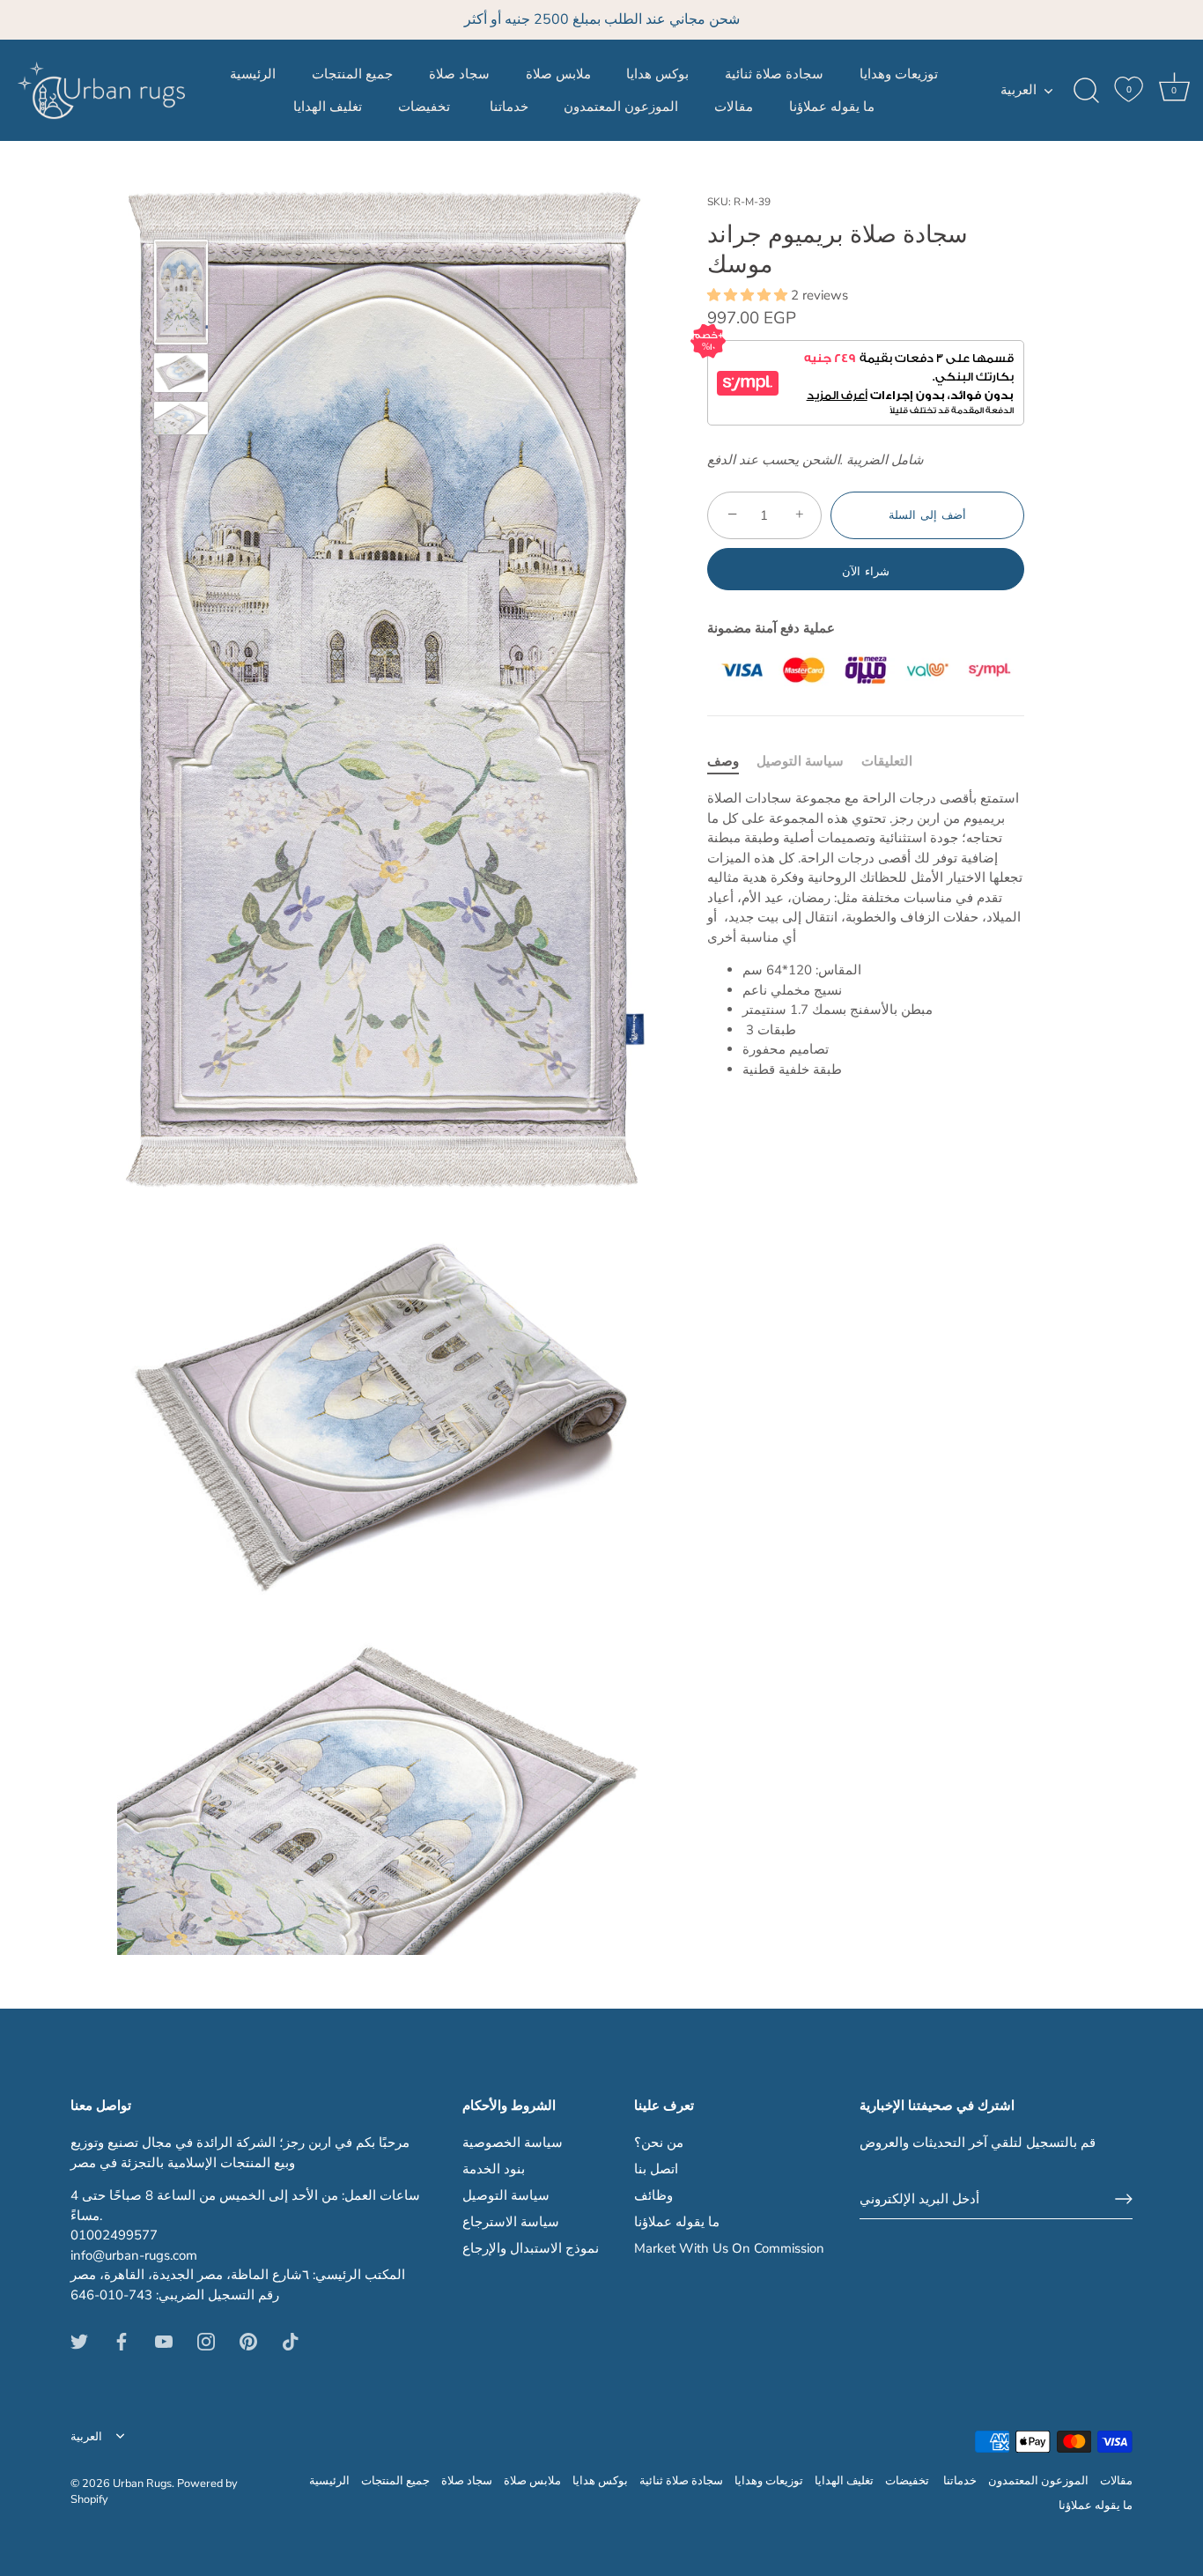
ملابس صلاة (558, 74)
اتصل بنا (656, 2169)
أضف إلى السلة (927, 515)
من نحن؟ (659, 2143)
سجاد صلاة (459, 74)
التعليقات (887, 761)
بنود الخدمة (494, 2169)
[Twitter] (79, 2341)
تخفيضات (426, 107)
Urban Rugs (142, 2483)
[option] (181, 295)
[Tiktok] (291, 2341)
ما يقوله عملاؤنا (832, 107)
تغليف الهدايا (328, 107)
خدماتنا (509, 107)
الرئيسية (253, 74)
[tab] (732, 762)
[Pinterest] (248, 2341)
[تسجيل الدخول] (1124, 2199)
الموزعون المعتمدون (621, 107)
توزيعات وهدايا (899, 74)
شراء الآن (866, 572)
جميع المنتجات (352, 74)
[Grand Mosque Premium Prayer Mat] (181, 292)
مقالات (734, 107)
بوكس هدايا (657, 74)
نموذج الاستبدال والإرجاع (531, 2248)
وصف (723, 761)
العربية (1018, 90)
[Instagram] (206, 2341)
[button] (749, 295)
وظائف (653, 2195)
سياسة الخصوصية (513, 2143)
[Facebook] (122, 2341)
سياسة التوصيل (800, 761)
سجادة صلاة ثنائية (774, 74)
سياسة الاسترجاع (511, 2222)
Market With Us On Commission (729, 2248)
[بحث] (1086, 91)
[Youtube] (164, 2341)
